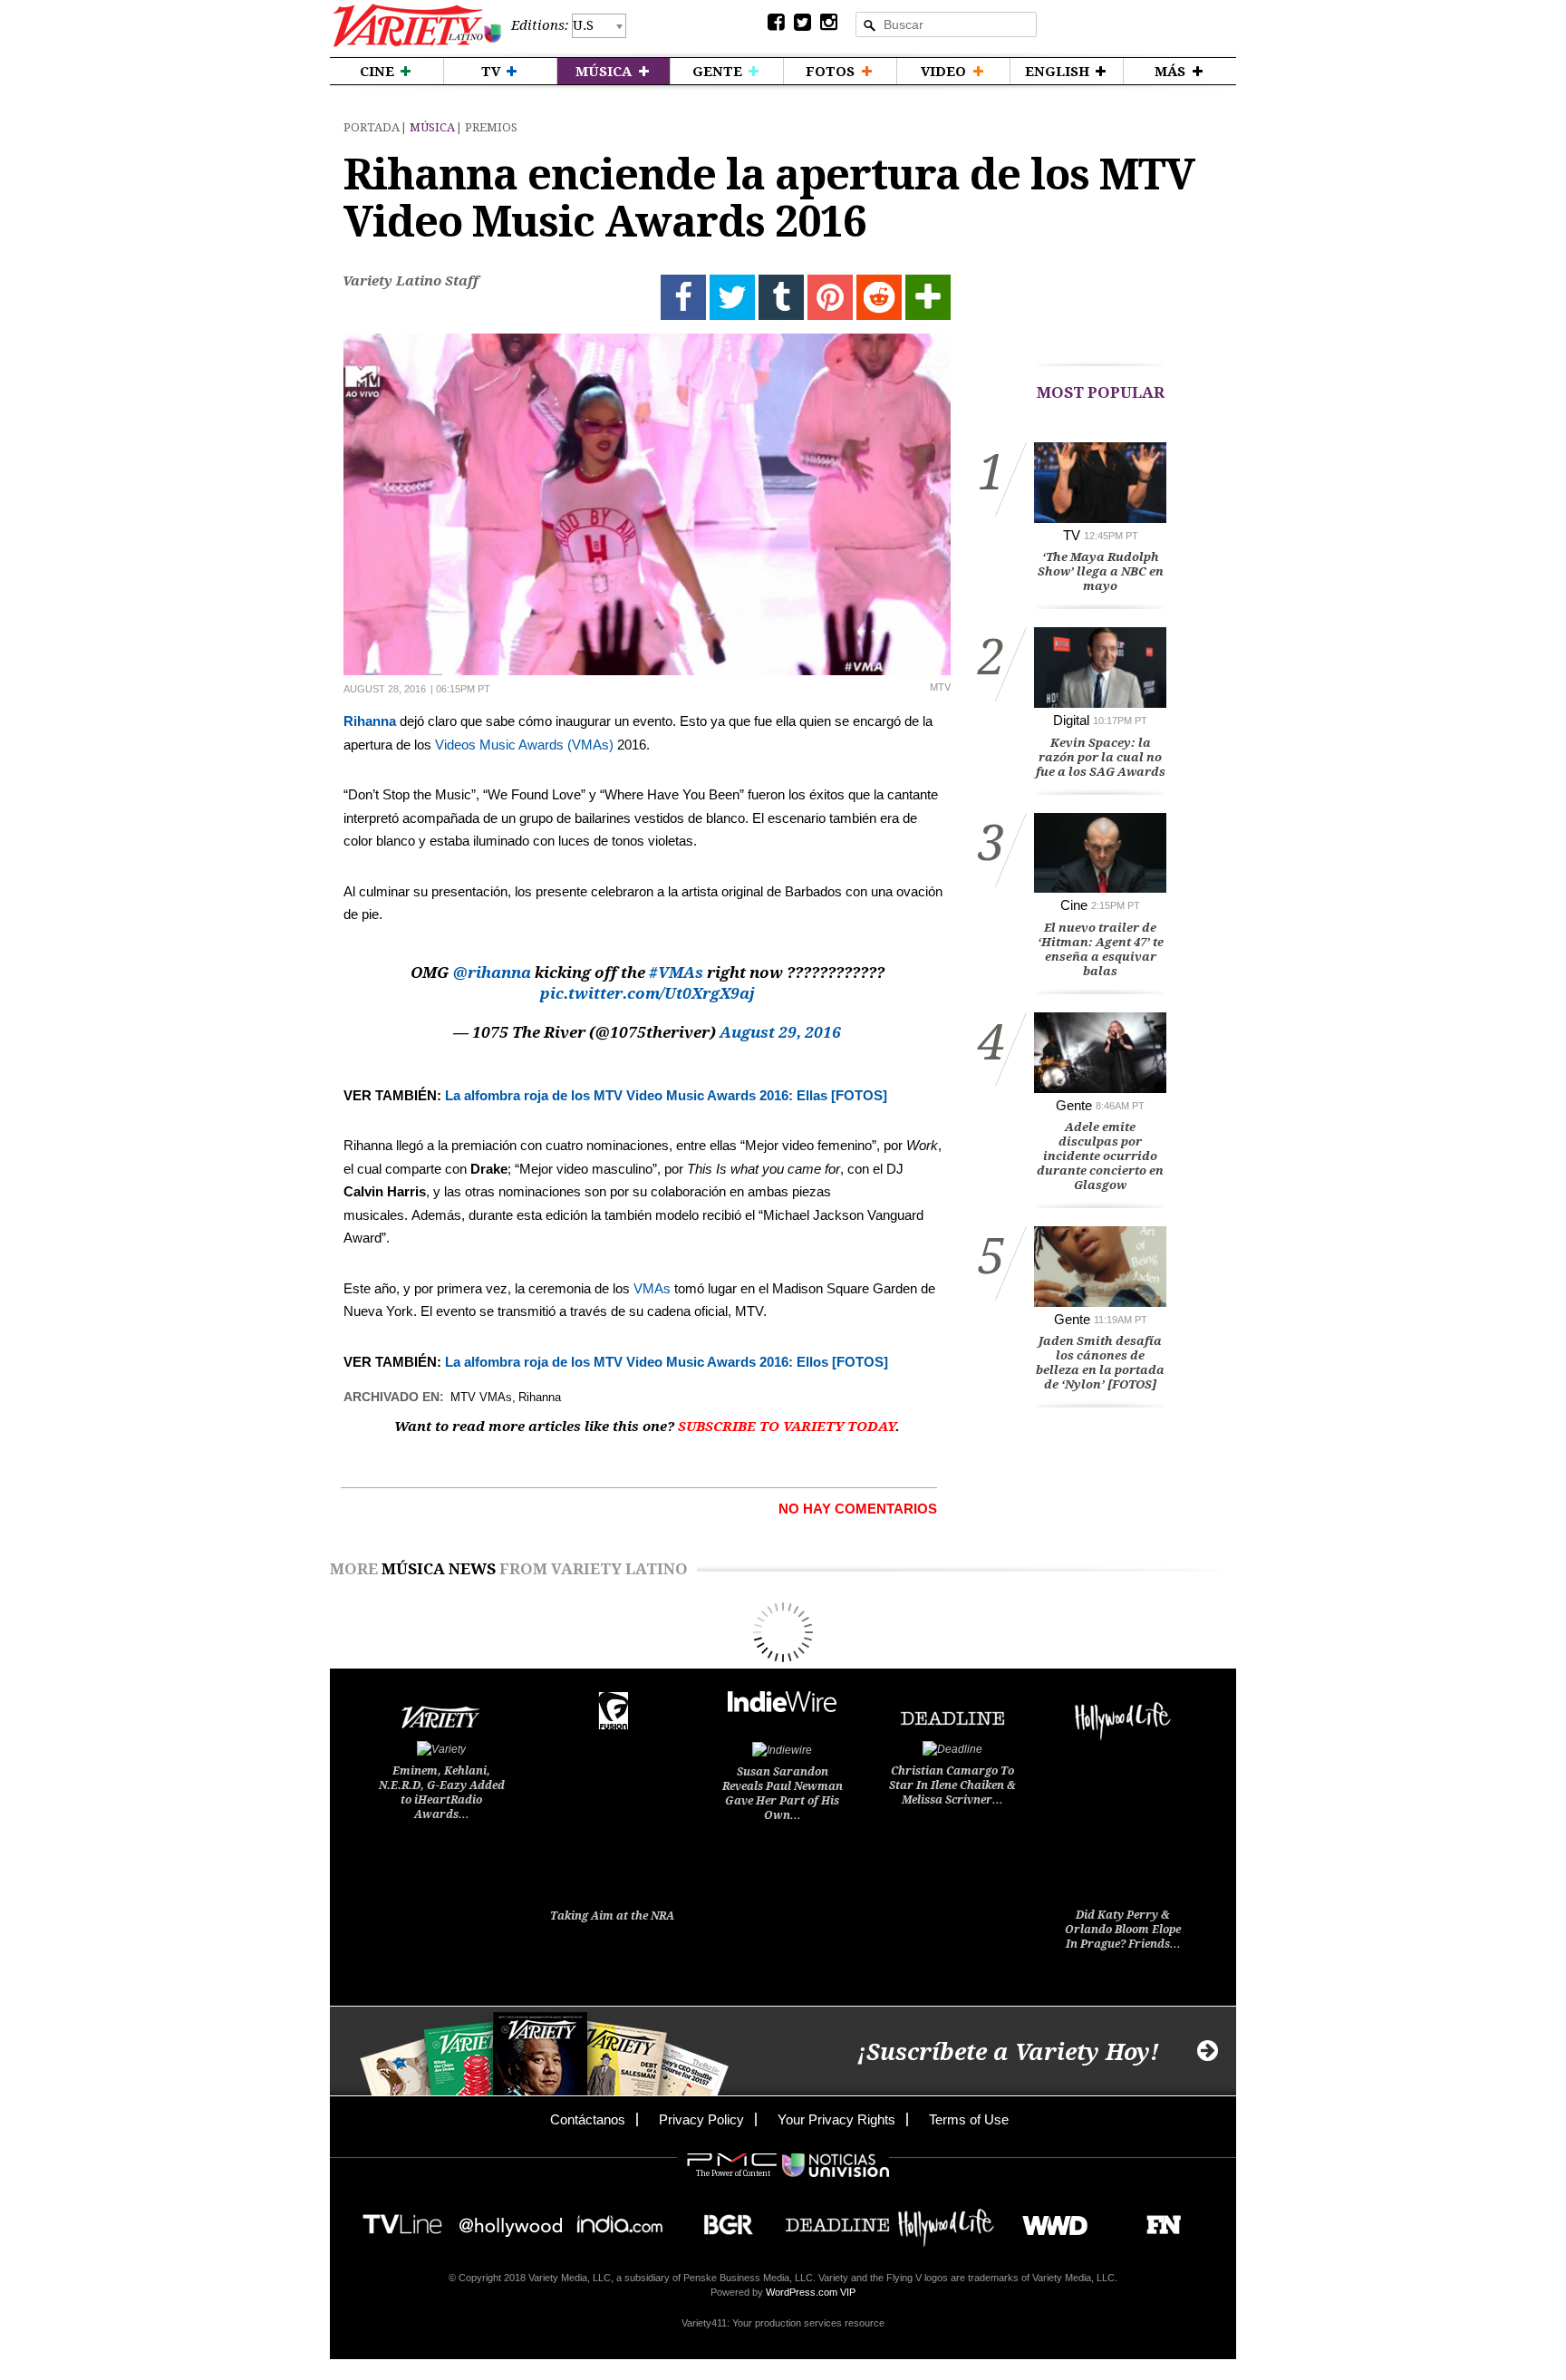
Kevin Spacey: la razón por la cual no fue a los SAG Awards (1101, 757)
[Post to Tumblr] (781, 297)
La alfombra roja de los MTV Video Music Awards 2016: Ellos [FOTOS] (665, 1362)
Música (432, 127)
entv (511, 2219)
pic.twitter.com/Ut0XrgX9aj (648, 993)
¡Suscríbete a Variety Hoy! (1008, 2052)
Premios (491, 127)
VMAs (652, 1288)
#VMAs (676, 972)
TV (1072, 535)
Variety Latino (417, 26)
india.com (620, 2219)
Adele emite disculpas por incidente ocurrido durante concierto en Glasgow (1100, 1156)
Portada (372, 127)
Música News (439, 1569)
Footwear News (1157, 2219)
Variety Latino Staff (411, 281)
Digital (1071, 720)
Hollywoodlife (946, 2219)
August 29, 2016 (780, 1032)
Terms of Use (969, 2119)
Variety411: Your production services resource (783, 2323)
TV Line (402, 2219)
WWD (1048, 2219)
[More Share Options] (928, 297)
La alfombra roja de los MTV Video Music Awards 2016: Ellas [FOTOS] (666, 1095)
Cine (1074, 905)
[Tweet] (732, 297)
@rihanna (492, 972)
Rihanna (370, 721)
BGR (722, 2219)
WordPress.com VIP (811, 2292)
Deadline (837, 2219)
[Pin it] (830, 297)
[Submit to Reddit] (879, 297)
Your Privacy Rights (836, 2119)
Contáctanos (588, 2119)
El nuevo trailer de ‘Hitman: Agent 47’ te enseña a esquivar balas (1101, 949)
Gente (1074, 1105)
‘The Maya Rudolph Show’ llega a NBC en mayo (1101, 571)
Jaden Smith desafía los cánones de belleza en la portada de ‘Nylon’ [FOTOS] (1100, 1363)
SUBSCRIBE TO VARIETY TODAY (787, 1427)
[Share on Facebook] (683, 297)
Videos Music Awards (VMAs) (524, 745)
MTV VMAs (481, 1397)
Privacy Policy (701, 2119)
